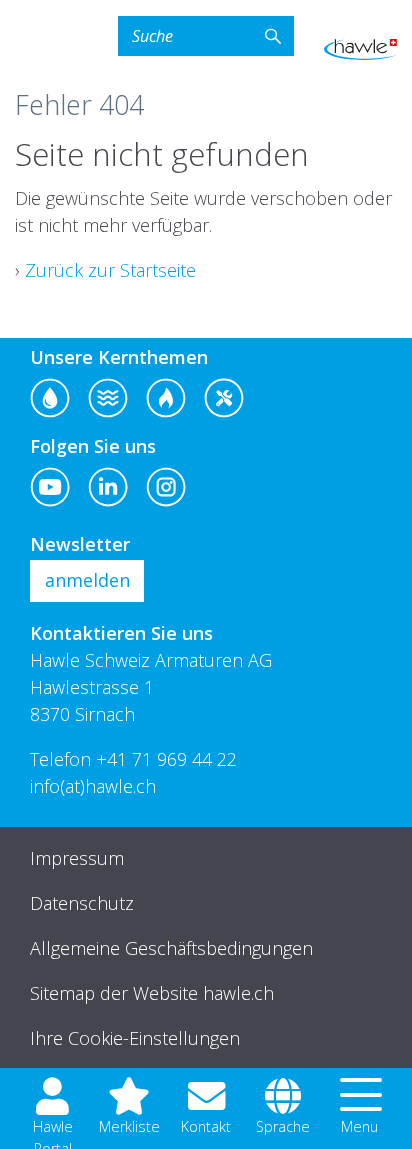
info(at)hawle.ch (93, 786)
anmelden (87, 580)
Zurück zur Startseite (110, 270)
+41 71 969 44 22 (166, 759)
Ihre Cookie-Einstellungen (135, 1038)
